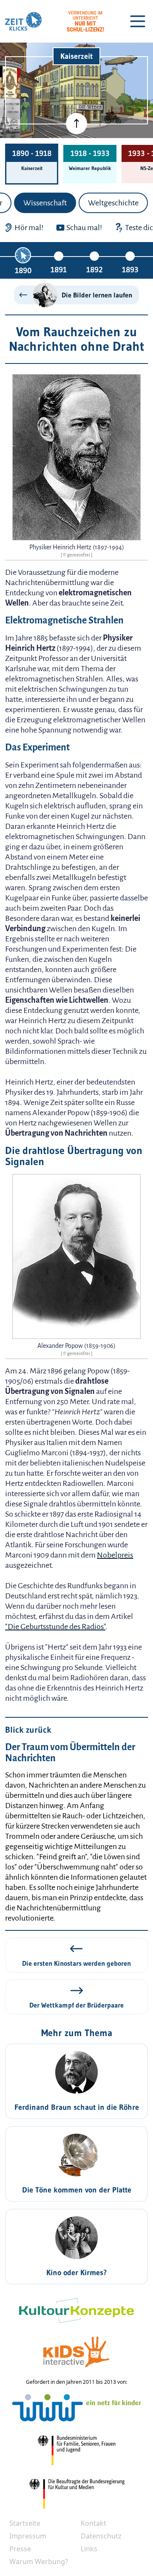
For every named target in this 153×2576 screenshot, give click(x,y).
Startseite (25, 2523)
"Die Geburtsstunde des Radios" (55, 1627)
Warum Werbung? (39, 2562)
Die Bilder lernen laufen (97, 295)
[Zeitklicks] (23, 21)
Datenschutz (101, 2536)
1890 (23, 271)
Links (89, 2549)
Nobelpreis (115, 1555)
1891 (59, 270)
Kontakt (93, 2523)
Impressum (28, 2536)
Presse (20, 2549)
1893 (130, 270)
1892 (94, 270)
